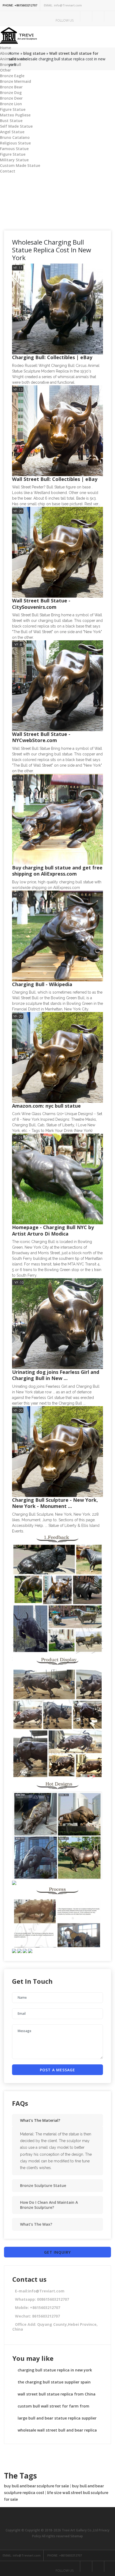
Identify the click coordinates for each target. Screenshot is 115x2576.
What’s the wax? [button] (36, 2224)
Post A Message (57, 2070)
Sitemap (77, 2536)
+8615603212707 (20, 5)
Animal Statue (14, 59)
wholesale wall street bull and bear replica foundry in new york (57, 2432)
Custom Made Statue (20, 165)
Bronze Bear (11, 87)
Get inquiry (57, 2252)
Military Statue (14, 160)
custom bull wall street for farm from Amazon (53, 2408)
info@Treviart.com (63, 5)
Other (5, 70)
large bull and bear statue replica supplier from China (57, 2420)
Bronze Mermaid (16, 81)
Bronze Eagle (12, 76)
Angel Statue (12, 132)
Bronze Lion (11, 104)
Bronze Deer (11, 98)
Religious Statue (15, 143)
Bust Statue (11, 121)
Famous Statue (14, 149)
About (6, 53)
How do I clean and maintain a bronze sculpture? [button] (49, 2205)
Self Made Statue (16, 126)
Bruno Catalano (15, 137)
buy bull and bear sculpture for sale (37, 2486)
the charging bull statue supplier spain (54, 2382)
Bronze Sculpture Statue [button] (43, 2185)
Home (5, 48)
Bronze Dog (11, 93)
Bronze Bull (11, 64)
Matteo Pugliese (15, 115)
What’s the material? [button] (40, 2120)
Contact (8, 171)
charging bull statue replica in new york (55, 2370)
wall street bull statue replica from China (57, 2394)
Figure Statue (13, 109)
